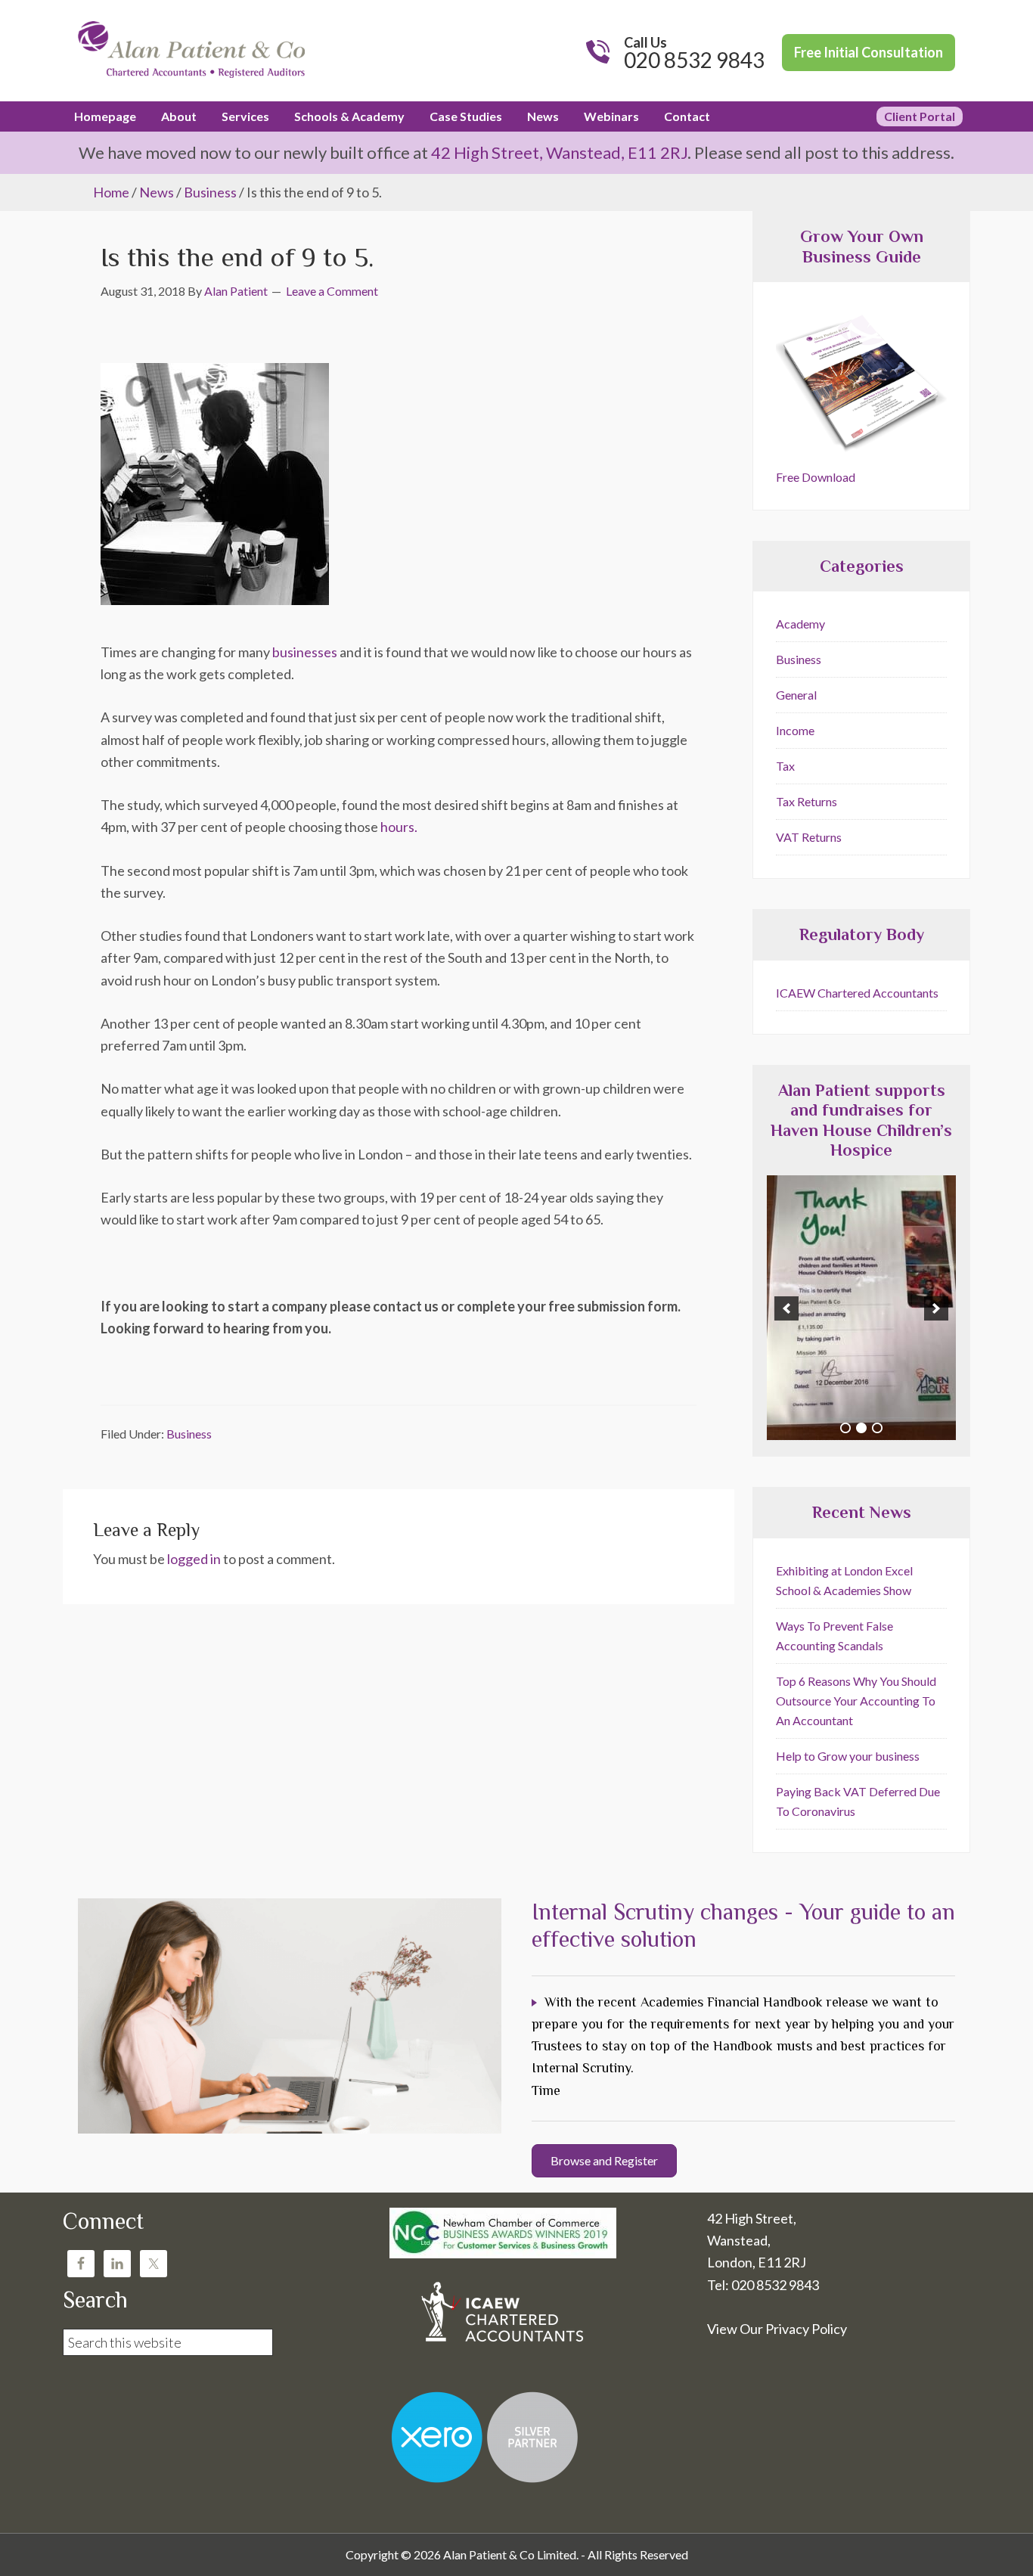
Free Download (816, 477)
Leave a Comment (332, 291)
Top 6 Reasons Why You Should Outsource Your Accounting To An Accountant (856, 1701)
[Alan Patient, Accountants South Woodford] (191, 80)
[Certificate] (861, 1308)
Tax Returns (807, 801)
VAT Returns (809, 837)
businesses (305, 652)
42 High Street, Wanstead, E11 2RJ (559, 152)
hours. (399, 827)
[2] (861, 1428)
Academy (800, 624)
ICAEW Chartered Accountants (857, 993)
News (157, 192)
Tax (785, 766)
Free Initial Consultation (869, 52)
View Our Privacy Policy (777, 2329)
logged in (194, 1559)
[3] (877, 1428)
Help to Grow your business (848, 1756)
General (796, 695)
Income (795, 730)
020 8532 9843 (694, 60)
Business (189, 1434)
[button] (786, 1308)
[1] (845, 1428)
